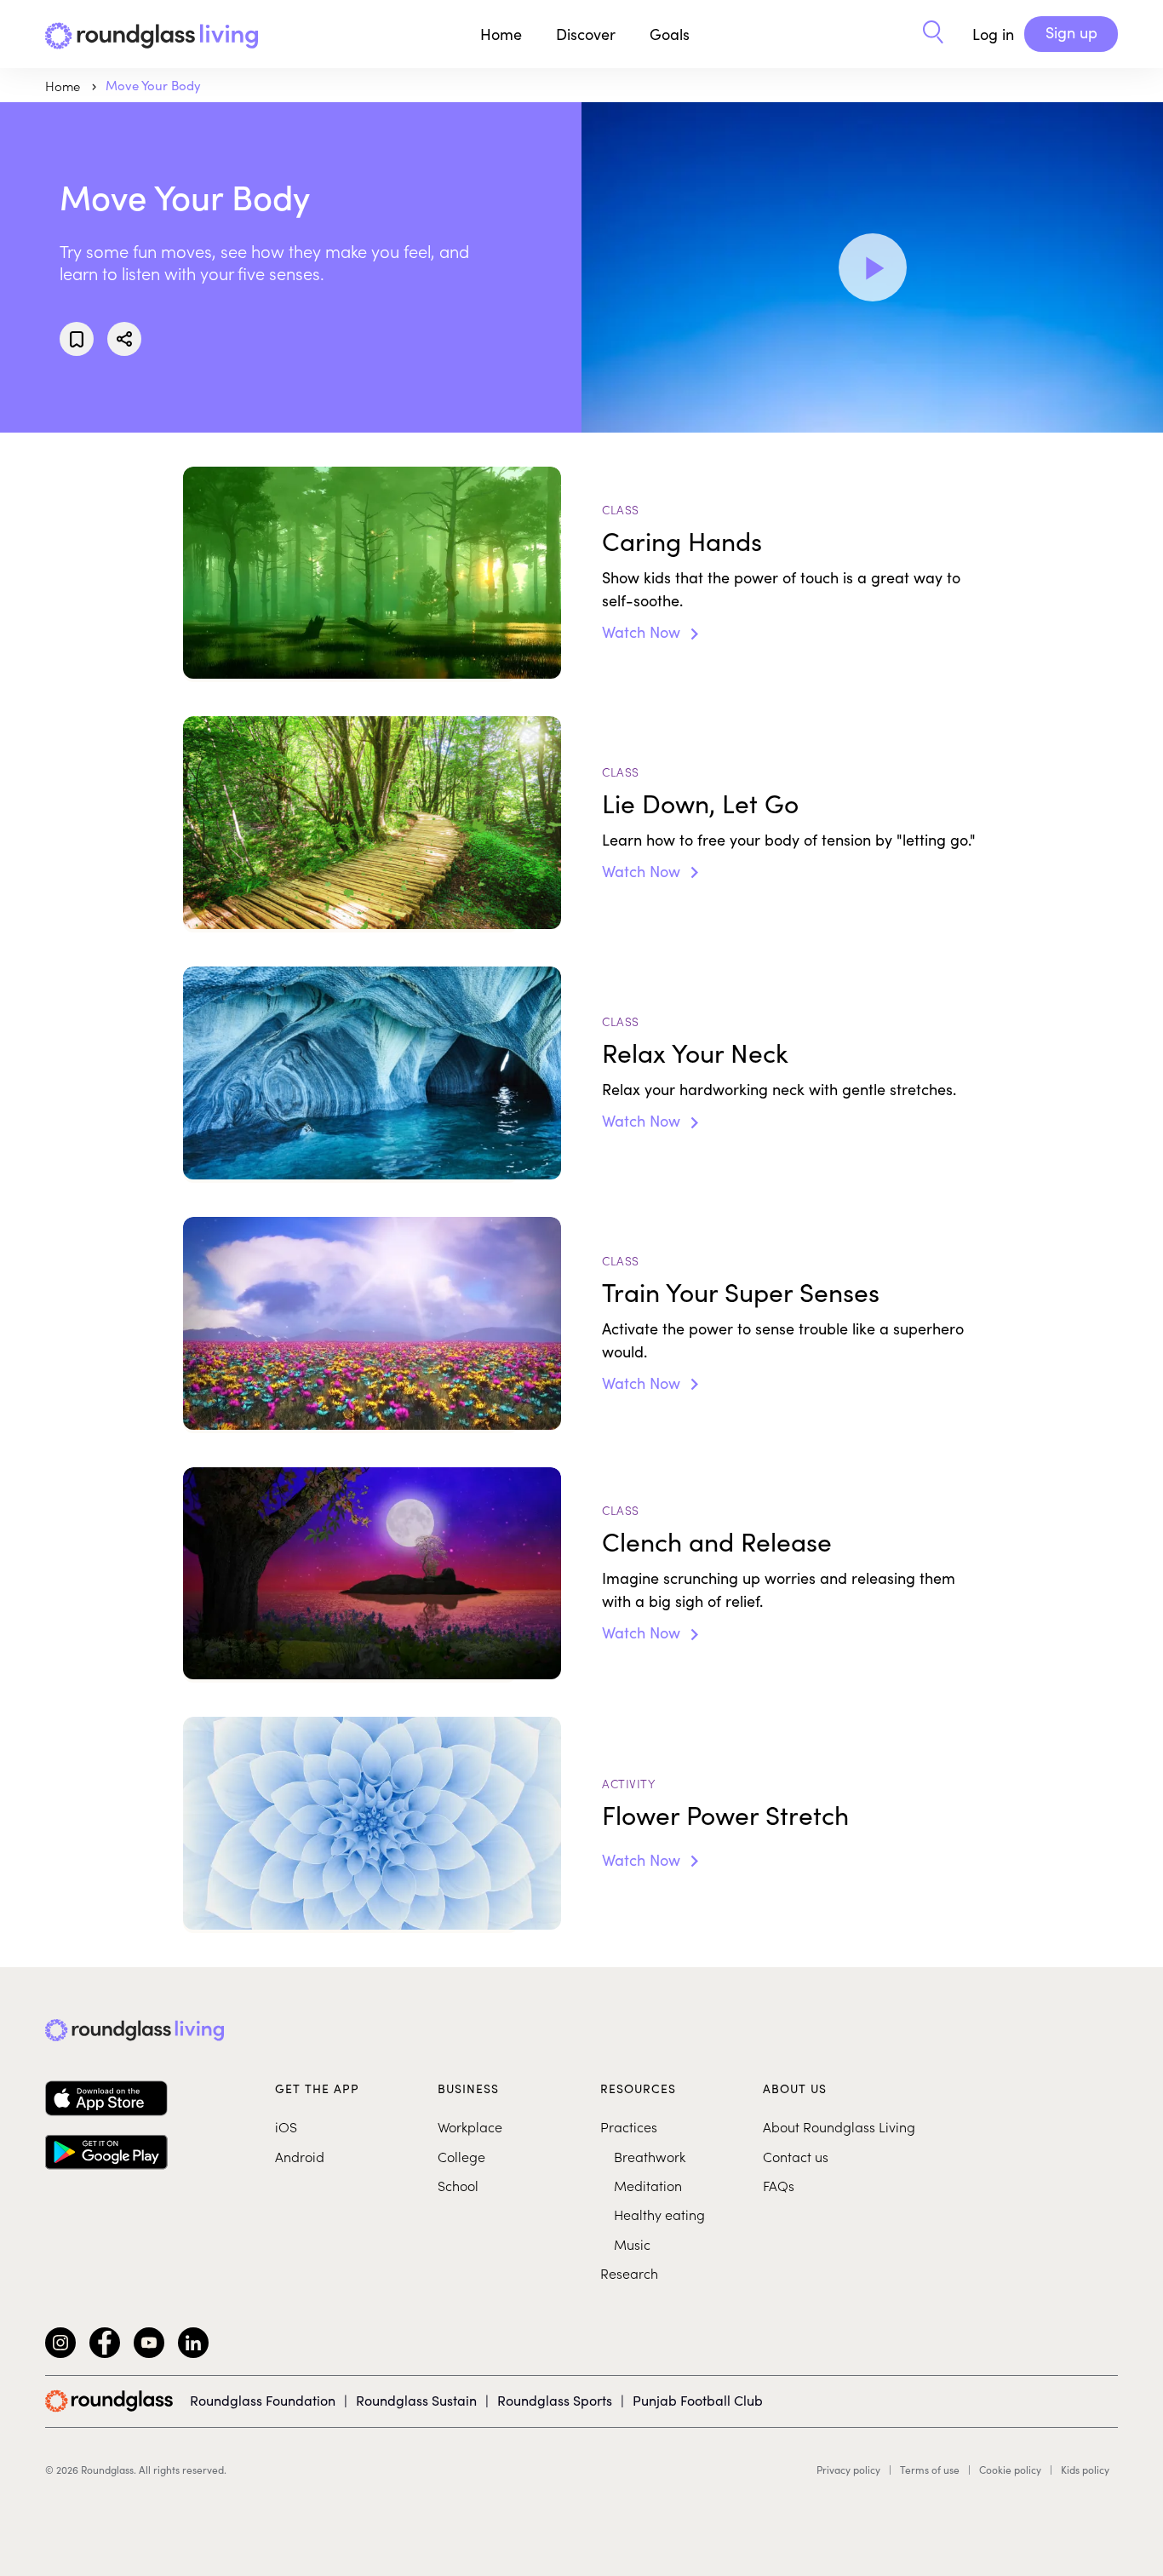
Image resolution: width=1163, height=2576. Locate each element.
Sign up (1071, 32)
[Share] (124, 339)
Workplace (470, 2126)
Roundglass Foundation (263, 2400)
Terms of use (930, 2470)
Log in (993, 34)
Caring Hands (682, 541)
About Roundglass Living (839, 2126)
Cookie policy (1010, 2470)
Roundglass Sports (555, 2400)
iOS (286, 2126)
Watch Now (643, 632)
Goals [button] (670, 34)
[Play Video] (873, 267)
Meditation (648, 2185)
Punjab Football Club (698, 2400)
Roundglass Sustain (416, 2400)
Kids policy (1085, 2470)
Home (501, 34)
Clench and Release (717, 1541)
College (461, 2156)
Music (632, 2244)
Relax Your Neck (695, 1053)
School (458, 2185)
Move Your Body (153, 85)
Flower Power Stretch (725, 1815)
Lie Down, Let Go (700, 803)
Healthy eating (659, 2214)
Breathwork (650, 2156)
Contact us (796, 2156)
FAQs (779, 2185)
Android (300, 2156)
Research (629, 2273)
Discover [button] (586, 34)
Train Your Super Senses (741, 1292)
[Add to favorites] (77, 339)
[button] (933, 34)
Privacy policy (848, 2470)
